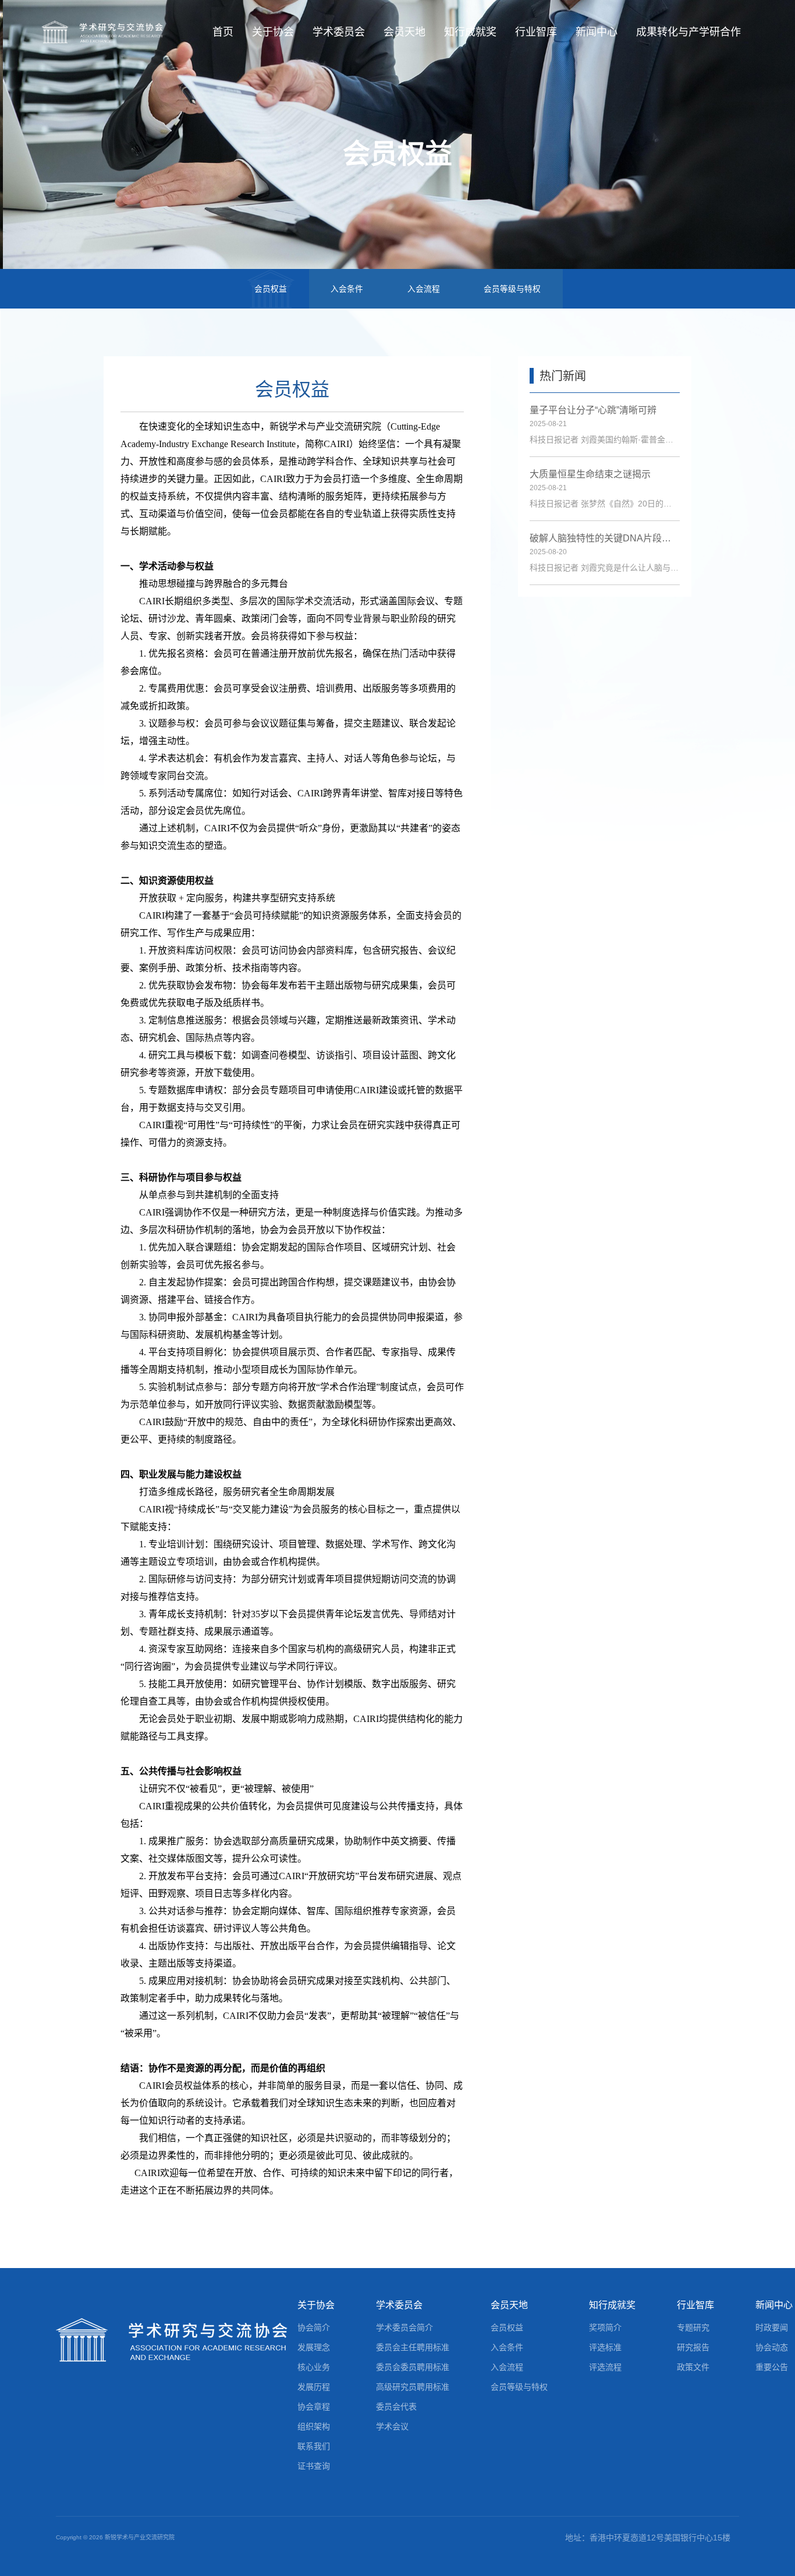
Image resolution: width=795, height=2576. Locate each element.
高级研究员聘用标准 (413, 2387)
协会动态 (772, 2347)
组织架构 (314, 2426)
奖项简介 (605, 2327)
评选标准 (605, 2347)
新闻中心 (597, 32)
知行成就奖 (470, 32)
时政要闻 (772, 2327)
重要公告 (772, 2367)
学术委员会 (339, 32)
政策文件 (693, 2367)
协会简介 (314, 2327)
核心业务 (314, 2367)
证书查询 (314, 2466)
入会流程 (424, 289)
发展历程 (314, 2387)
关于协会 (273, 32)
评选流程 (605, 2367)
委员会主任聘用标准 (413, 2347)
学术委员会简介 (404, 2327)
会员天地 (404, 32)
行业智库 (536, 32)
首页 (223, 32)
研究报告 (693, 2347)
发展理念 (314, 2347)
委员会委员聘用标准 (413, 2367)
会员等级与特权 (512, 289)
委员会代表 (396, 2407)
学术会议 (392, 2426)
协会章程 (314, 2407)
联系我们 (314, 2446)
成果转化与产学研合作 (688, 32)
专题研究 (693, 2327)
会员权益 (271, 289)
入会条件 (347, 289)
